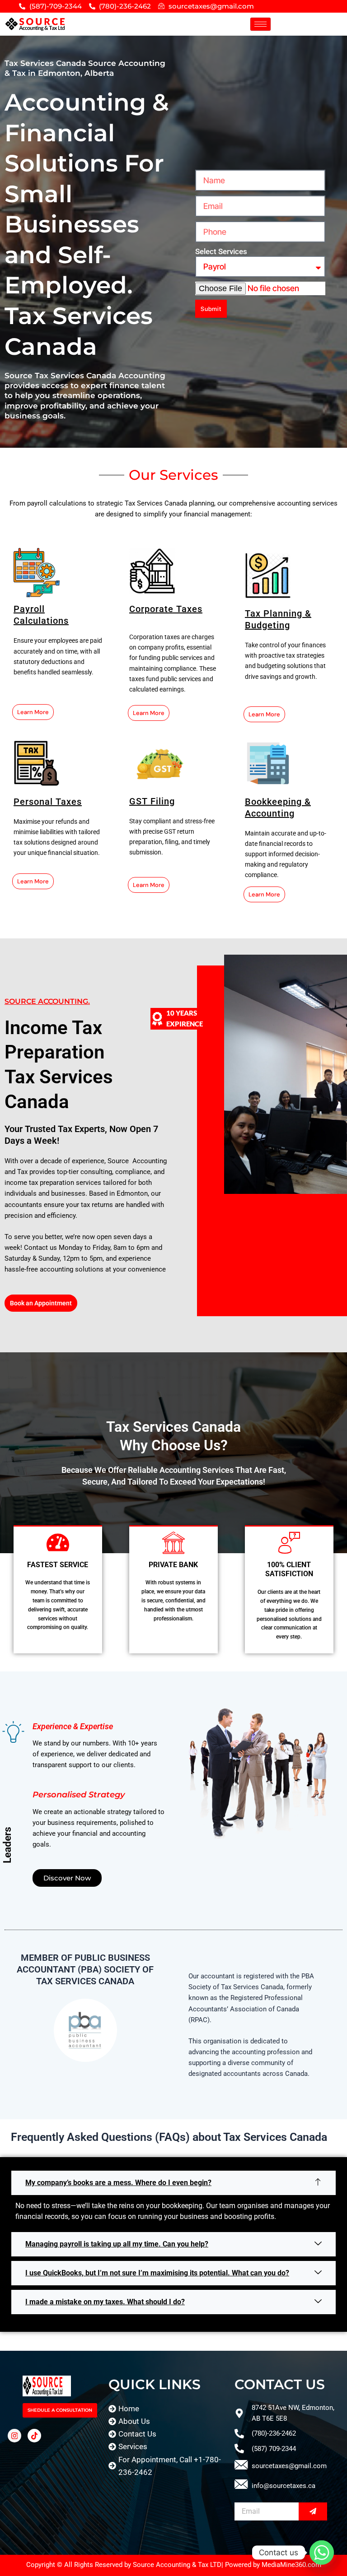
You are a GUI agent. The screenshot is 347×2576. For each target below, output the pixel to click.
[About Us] (167, 2421)
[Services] (167, 2446)
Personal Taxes (48, 802)
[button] (173, 2183)
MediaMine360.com (291, 2565)
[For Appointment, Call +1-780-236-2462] (167, 2466)
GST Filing (152, 801)
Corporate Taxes (166, 609)
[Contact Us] (167, 2434)
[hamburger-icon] (260, 24)
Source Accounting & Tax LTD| (178, 2565)
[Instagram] (14, 2436)
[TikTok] (34, 2436)
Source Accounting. (47, 1001)
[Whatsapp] (322, 2553)
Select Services (221, 251)
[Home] (167, 2409)
